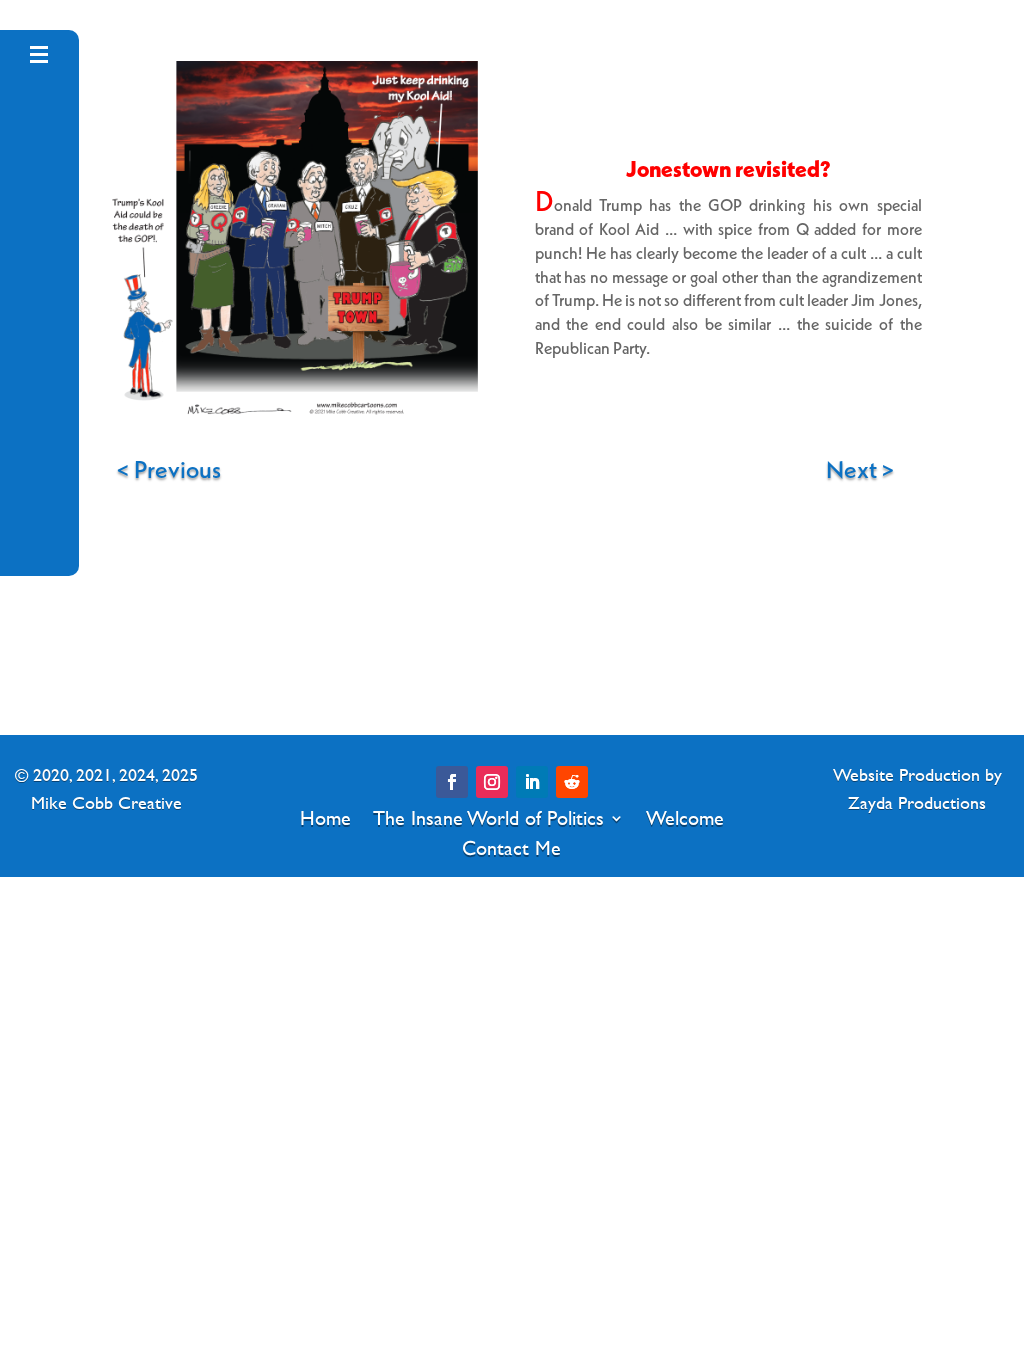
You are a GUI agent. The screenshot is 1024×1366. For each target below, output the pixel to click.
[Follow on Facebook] (452, 782)
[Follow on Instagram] (492, 782)
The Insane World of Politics (488, 814)
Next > (857, 469)
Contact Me (511, 844)
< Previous (166, 469)
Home (325, 814)
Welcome (685, 814)
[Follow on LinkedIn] (532, 782)
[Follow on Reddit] (572, 782)
